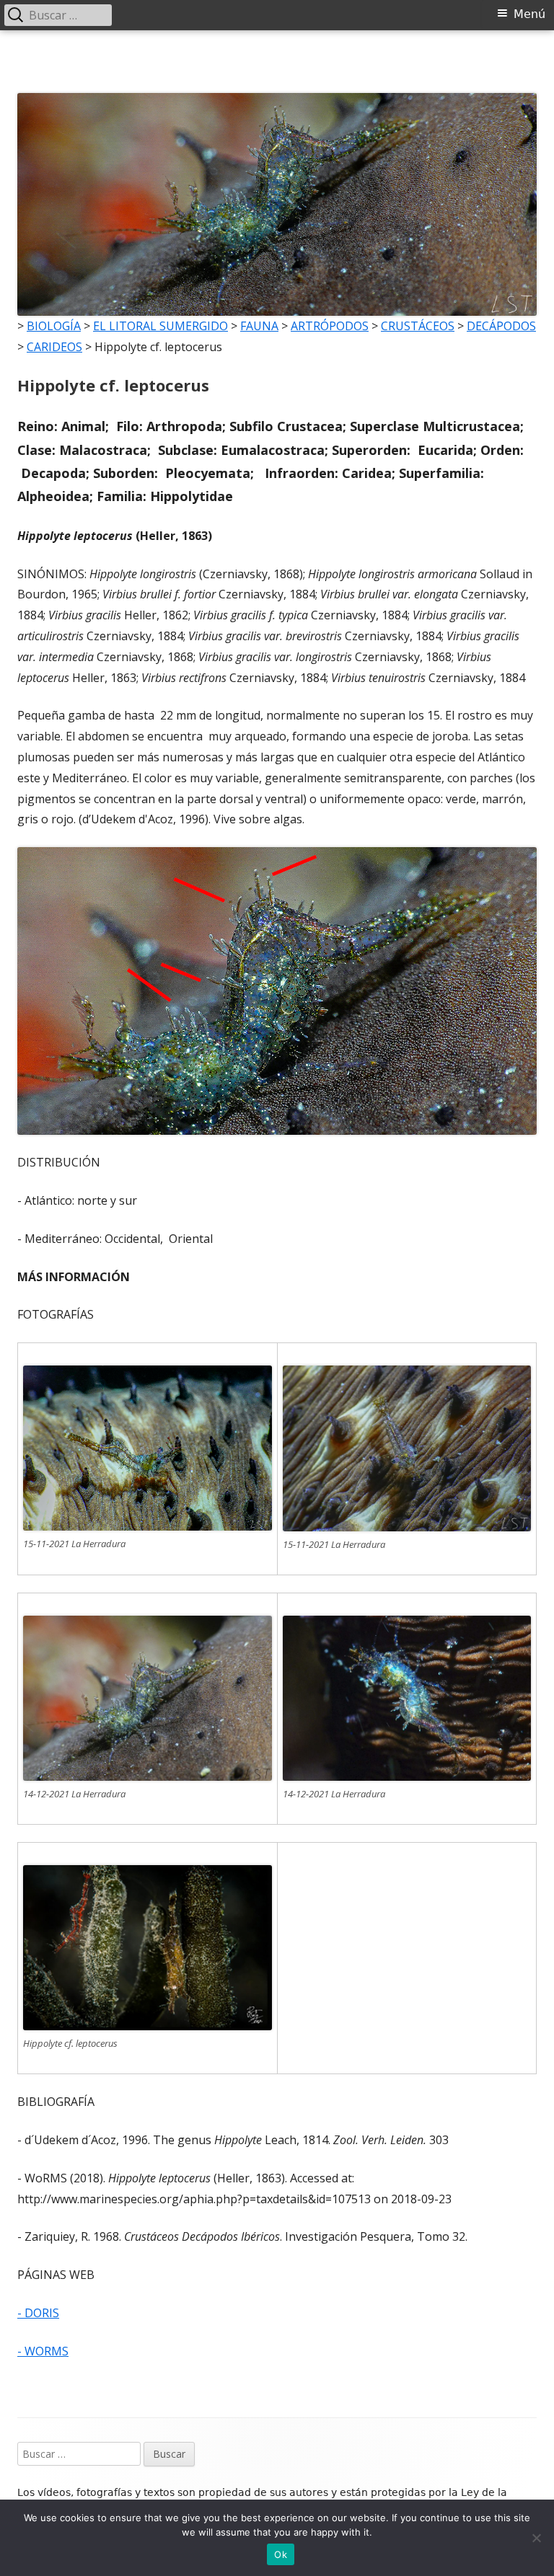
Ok (281, 2554)
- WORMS (43, 2351)
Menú (529, 14)
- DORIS (38, 2313)
